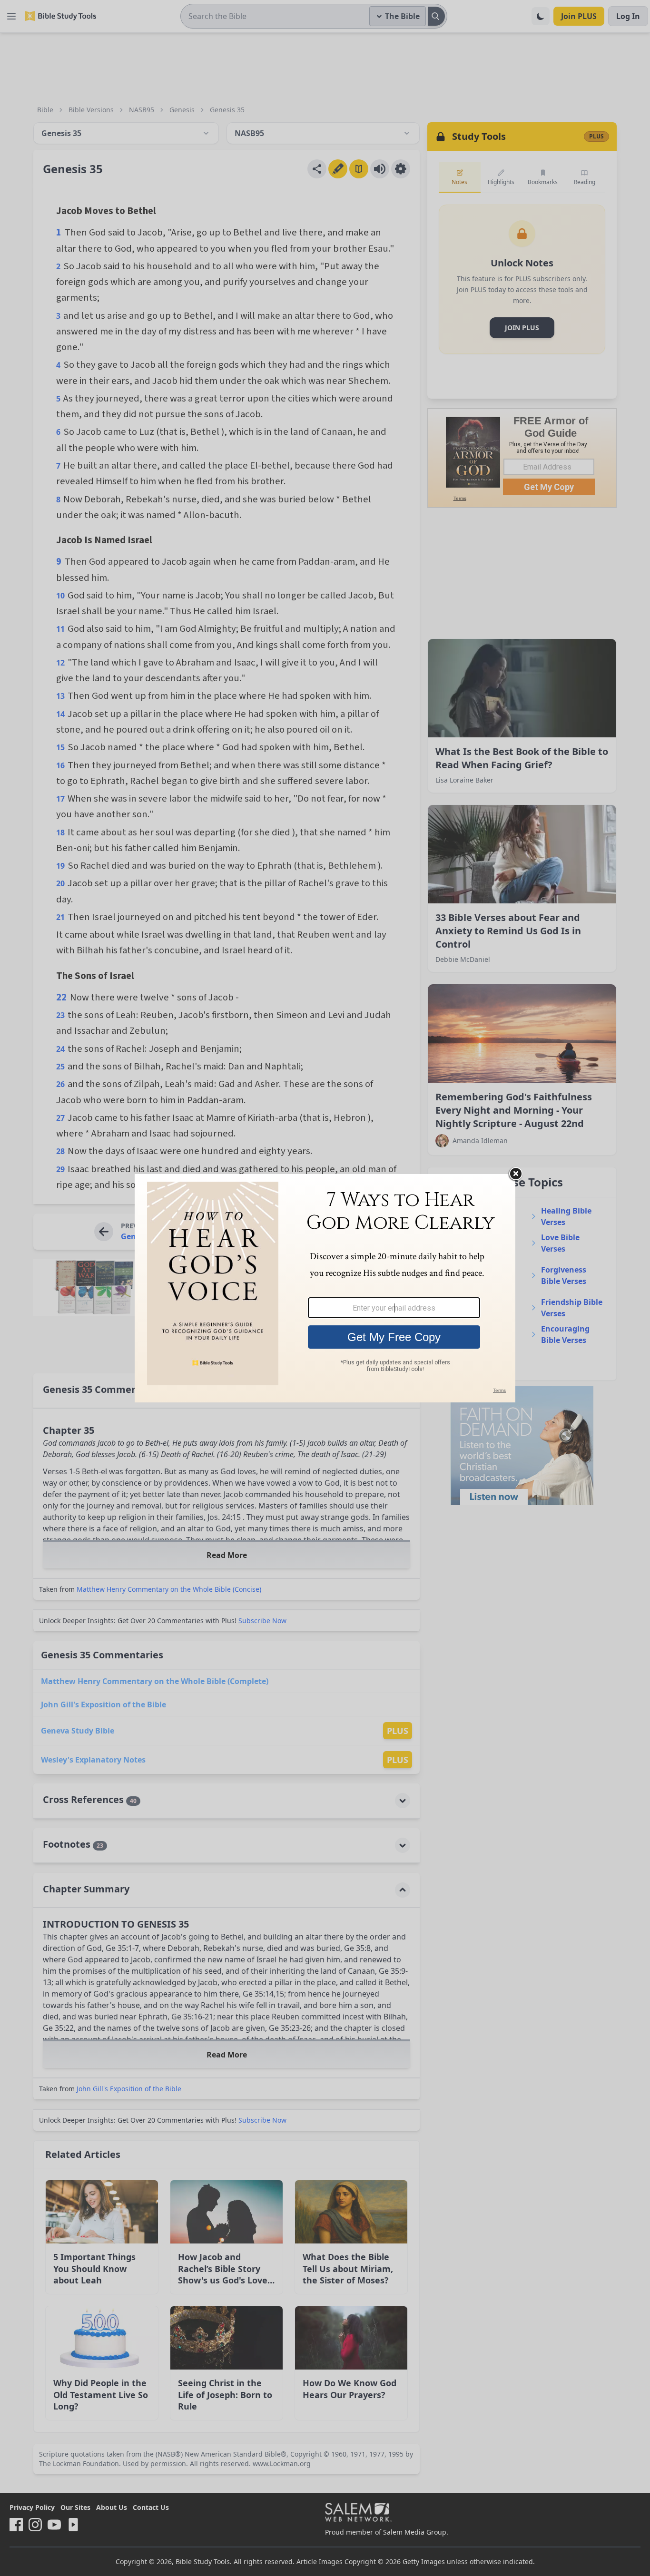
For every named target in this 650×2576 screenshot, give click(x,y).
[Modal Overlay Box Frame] (325, 1288)
